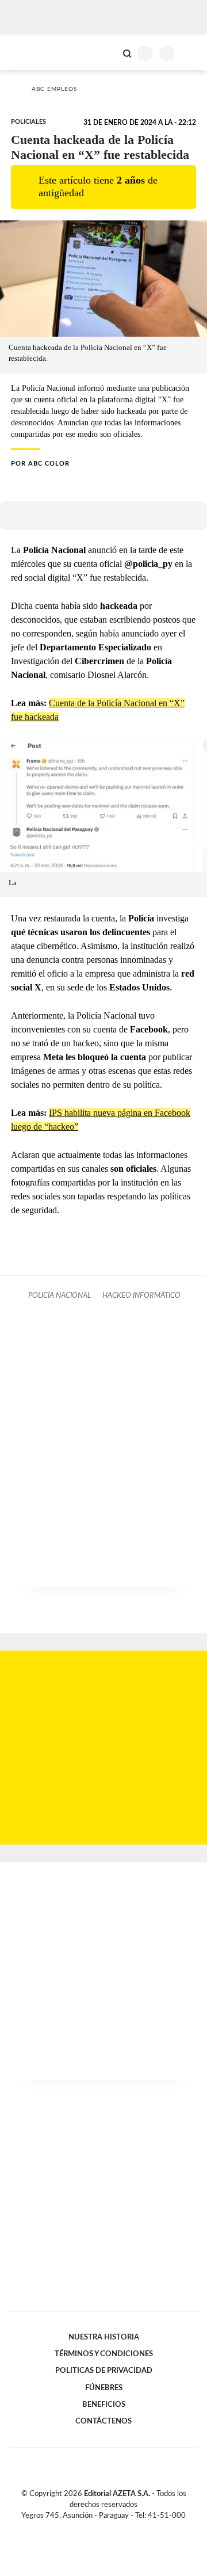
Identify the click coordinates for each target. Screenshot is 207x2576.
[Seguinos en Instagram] (123, 2529)
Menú (191, 53)
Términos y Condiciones (104, 2354)
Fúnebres (104, 2388)
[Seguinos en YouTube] (111, 2529)
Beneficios (104, 2404)
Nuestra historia (104, 2337)
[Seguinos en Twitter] (99, 2529)
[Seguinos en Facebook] (87, 2529)
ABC (30, 52)
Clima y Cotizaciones (108, 52)
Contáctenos (103, 2421)
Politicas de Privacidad (104, 2371)
